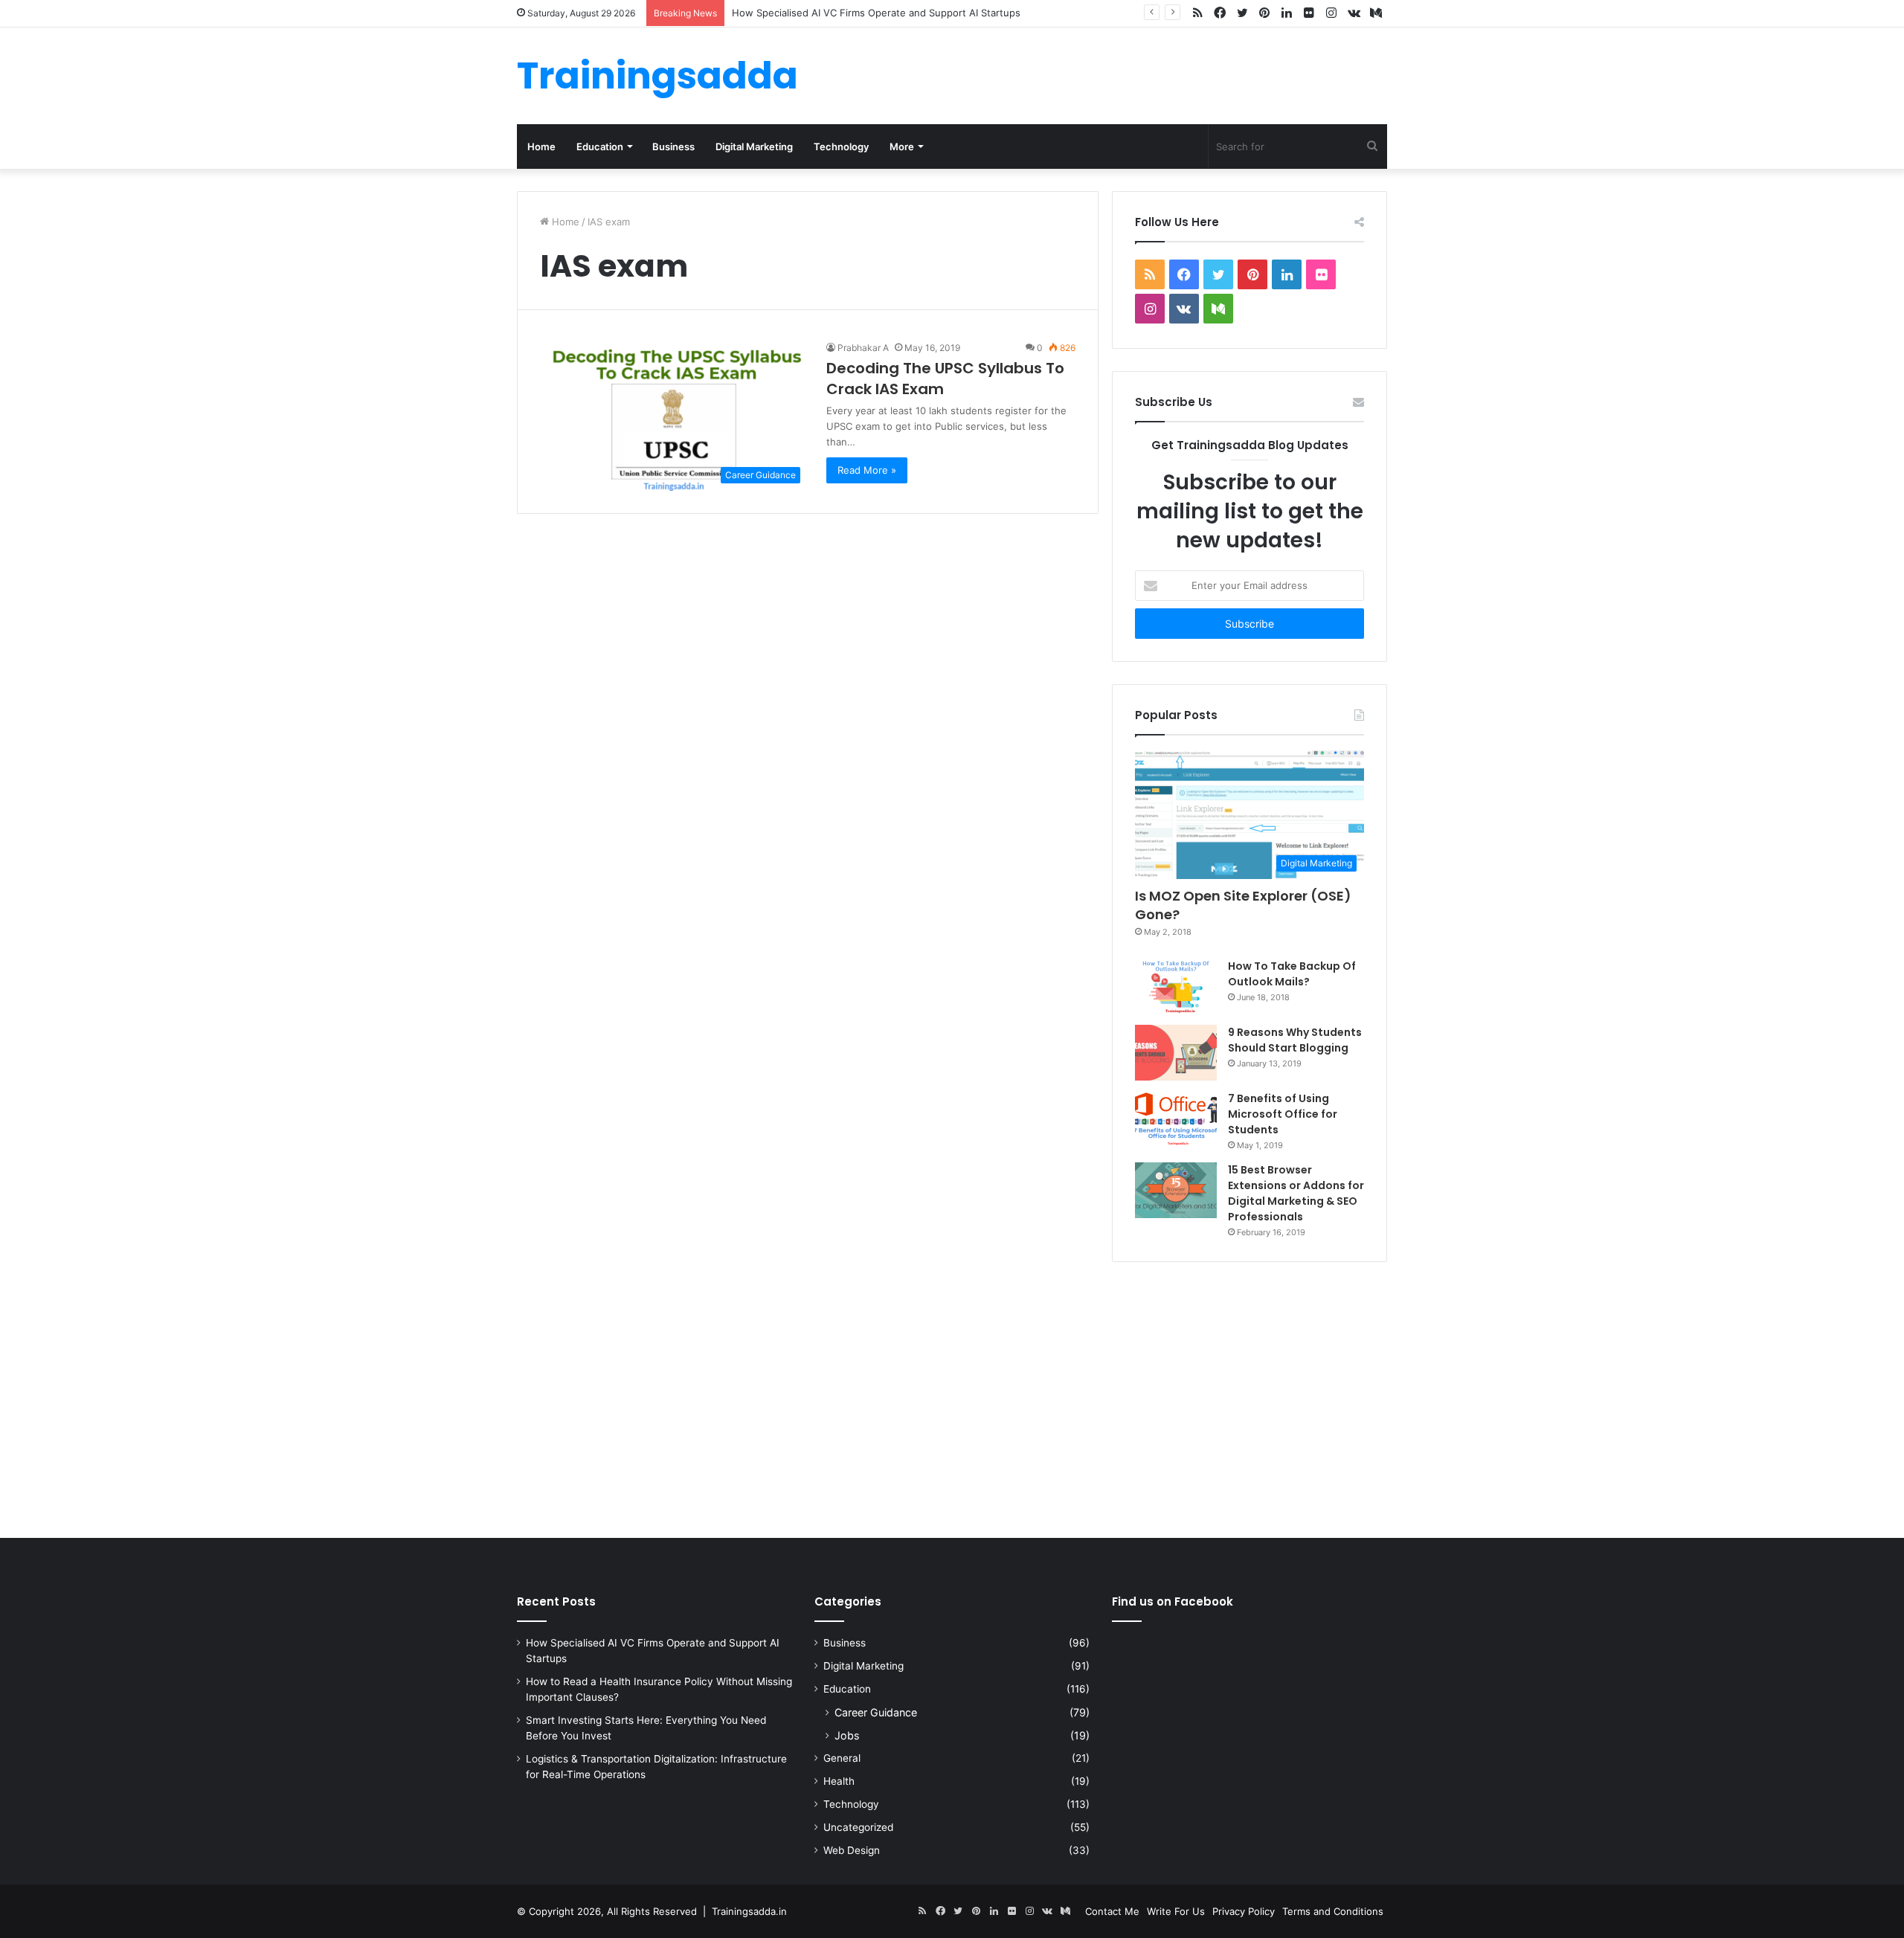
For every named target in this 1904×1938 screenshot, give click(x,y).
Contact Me (1112, 1911)
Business (673, 147)
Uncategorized (858, 1827)
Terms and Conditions (1333, 1911)
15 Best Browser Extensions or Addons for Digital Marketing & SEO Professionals (1296, 1193)
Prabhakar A (863, 348)
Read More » (867, 470)
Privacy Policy (1244, 1911)
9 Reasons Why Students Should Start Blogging (1295, 1040)
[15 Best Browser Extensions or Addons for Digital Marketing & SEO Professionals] (1176, 1190)
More (902, 147)
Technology (841, 147)
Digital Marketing (754, 147)
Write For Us (1176, 1911)
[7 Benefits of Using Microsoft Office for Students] (1176, 1119)
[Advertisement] (952, 1397)
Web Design (852, 1850)
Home (541, 147)
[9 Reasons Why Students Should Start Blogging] (1176, 1053)
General (842, 1758)
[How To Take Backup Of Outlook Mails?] (1176, 986)
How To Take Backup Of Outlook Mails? (1292, 974)
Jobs (847, 1735)
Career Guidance (876, 1712)
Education (600, 147)
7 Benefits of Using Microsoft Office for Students (1283, 1114)
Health (839, 1781)
